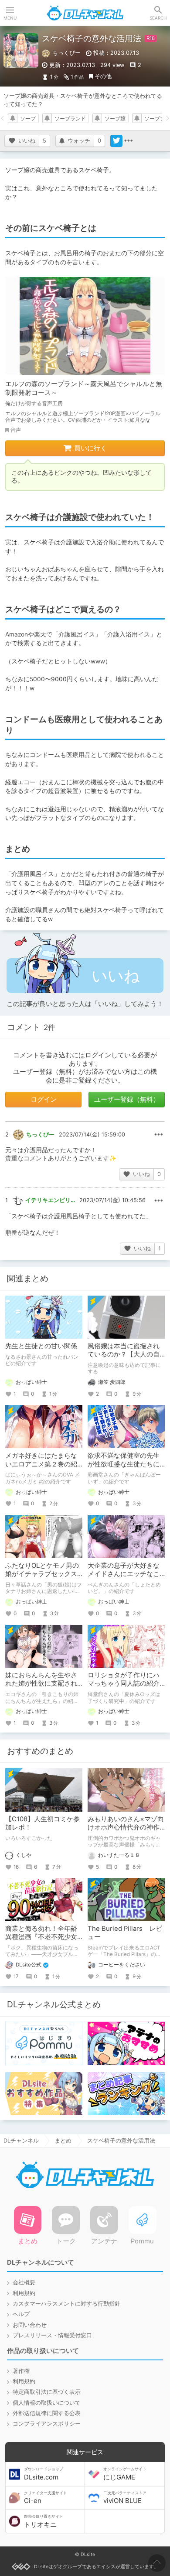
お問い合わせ (30, 2325)
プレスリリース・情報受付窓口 (52, 2335)
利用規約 (24, 2293)
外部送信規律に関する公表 (47, 2413)
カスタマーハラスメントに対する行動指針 (66, 2304)
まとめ (63, 2141)
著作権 (21, 2371)
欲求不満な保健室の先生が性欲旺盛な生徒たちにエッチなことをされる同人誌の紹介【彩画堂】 (124, 1468)
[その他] (129, 141)
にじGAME (125, 2474)
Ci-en (46, 2498)
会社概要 (24, 2282)
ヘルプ (21, 2314)
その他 (103, 76)
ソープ (28, 119)
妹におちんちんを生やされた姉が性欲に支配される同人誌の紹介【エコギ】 (41, 1688)
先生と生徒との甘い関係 (41, 1346)
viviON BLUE (125, 2498)
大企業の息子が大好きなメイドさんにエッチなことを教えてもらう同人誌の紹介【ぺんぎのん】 (124, 1578)
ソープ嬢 (115, 119)
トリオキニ (44, 2521)
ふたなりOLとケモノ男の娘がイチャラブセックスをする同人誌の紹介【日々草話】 (42, 1578)
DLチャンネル (85, 13)
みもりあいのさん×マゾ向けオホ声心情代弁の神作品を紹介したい (126, 1828)
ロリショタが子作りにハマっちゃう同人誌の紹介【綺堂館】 (124, 1684)
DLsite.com (44, 2474)
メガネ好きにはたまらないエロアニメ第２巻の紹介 (41, 1464)
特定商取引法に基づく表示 (47, 2392)
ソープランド (70, 119)
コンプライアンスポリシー (47, 2424)
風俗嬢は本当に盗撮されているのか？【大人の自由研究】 (124, 1355)
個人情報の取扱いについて (47, 2403)
